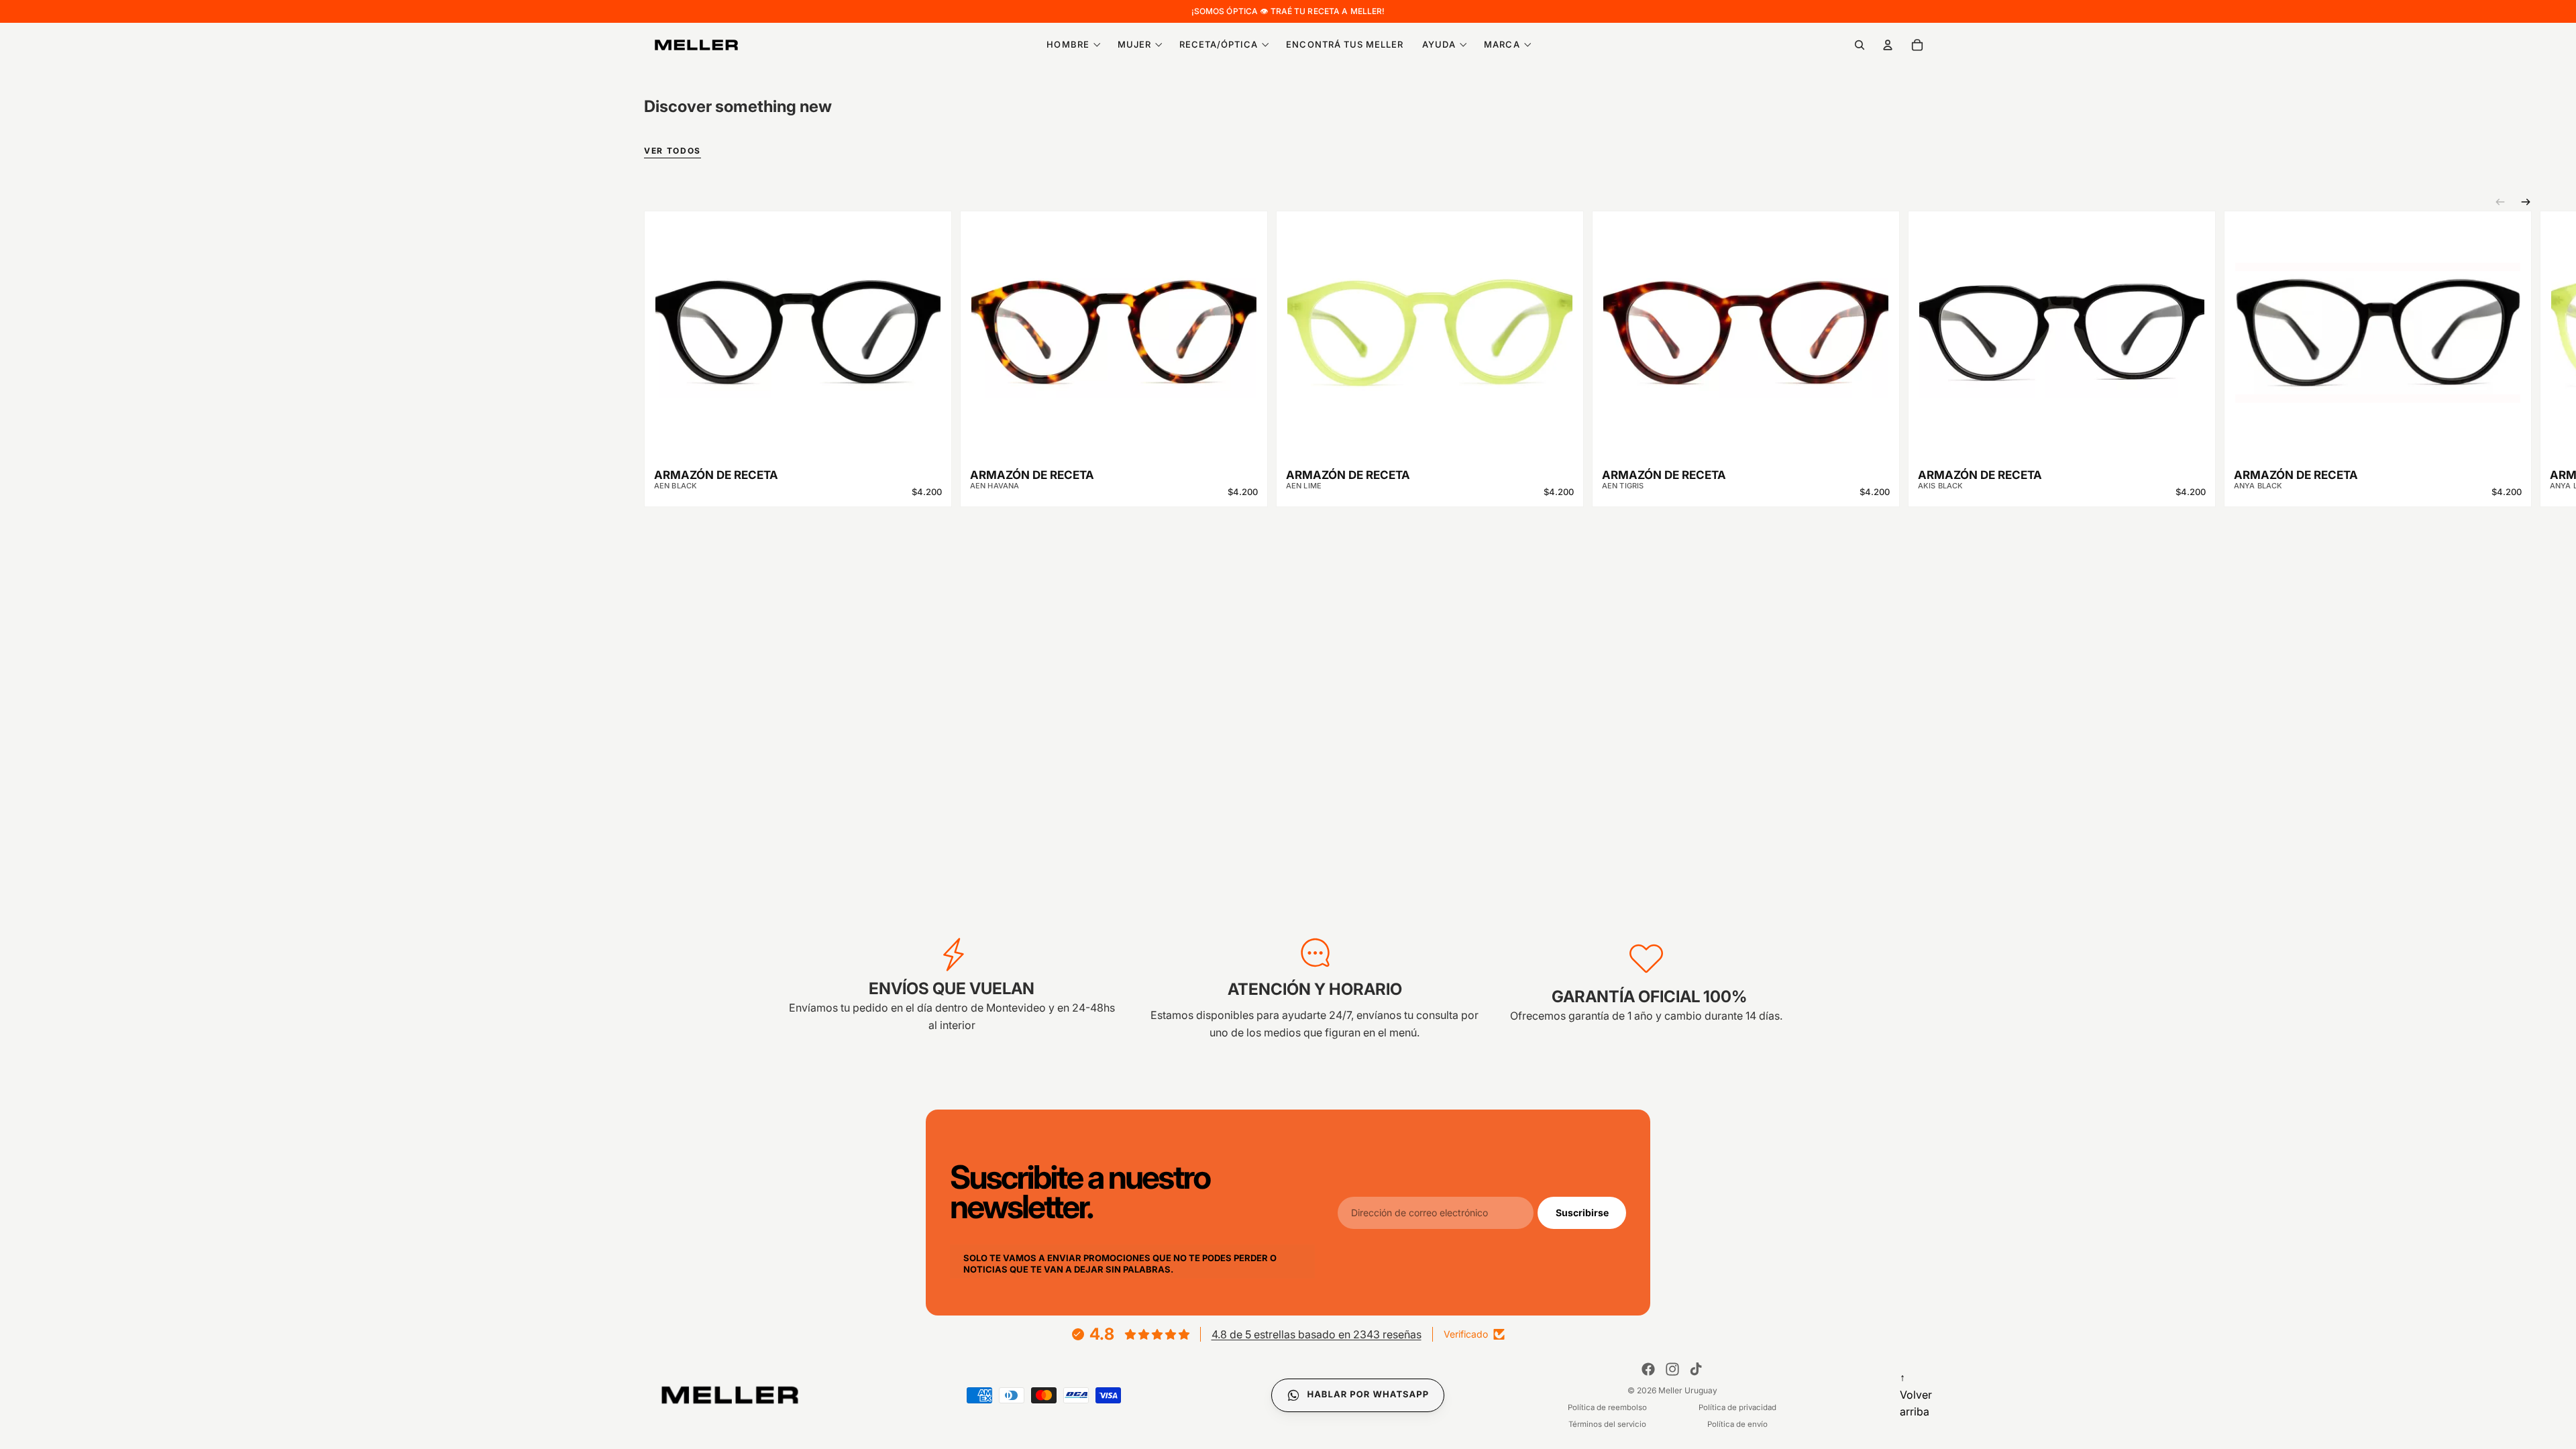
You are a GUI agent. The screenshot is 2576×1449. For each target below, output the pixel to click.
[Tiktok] (1696, 1369)
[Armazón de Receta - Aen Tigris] (1746, 323)
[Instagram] (1672, 1369)
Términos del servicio (1607, 1424)
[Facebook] (1648, 1369)
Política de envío (1737, 1424)
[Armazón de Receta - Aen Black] (798, 323)
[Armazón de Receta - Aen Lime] (1430, 323)
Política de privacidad (1737, 1407)
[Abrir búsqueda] (1860, 45)
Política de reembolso (1607, 1407)
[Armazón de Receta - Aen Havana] (1114, 323)
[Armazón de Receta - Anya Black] (2378, 323)
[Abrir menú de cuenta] (1888, 45)
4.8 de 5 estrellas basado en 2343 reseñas (1317, 1334)
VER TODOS (673, 151)
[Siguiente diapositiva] (2526, 202)
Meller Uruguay (1688, 1390)
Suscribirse (1582, 1212)
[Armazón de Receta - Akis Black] (2062, 323)
